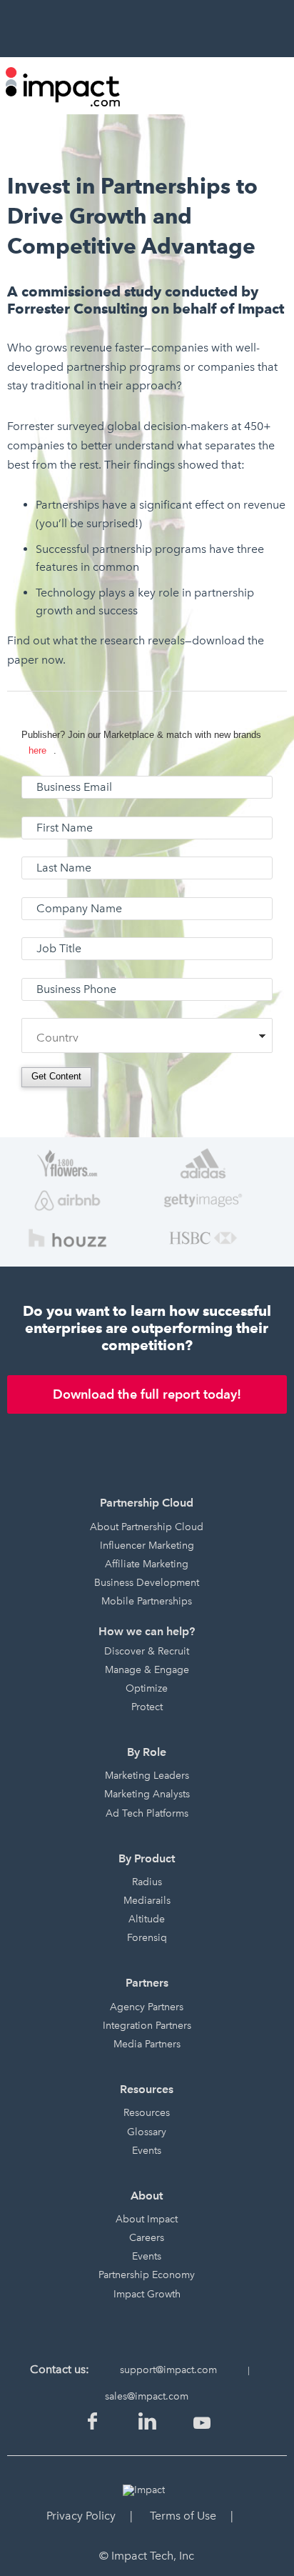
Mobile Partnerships (147, 1601)
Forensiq (147, 1938)
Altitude (147, 1919)
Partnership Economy (147, 2275)
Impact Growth (147, 2294)
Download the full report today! (147, 1394)
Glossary (147, 2132)
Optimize (147, 1688)
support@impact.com (168, 2370)
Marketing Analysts (147, 1794)
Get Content (56, 1076)
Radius (147, 1882)
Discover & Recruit (147, 1651)
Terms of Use (183, 2516)
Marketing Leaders (147, 1776)
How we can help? (147, 1631)
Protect (147, 1707)
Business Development (147, 1583)
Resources (147, 2113)
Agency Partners (147, 2007)
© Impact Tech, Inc (147, 2556)
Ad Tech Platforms (147, 1813)
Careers (147, 2238)
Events (147, 2151)
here (37, 750)
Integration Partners (147, 2026)
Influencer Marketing (147, 1546)
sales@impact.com (147, 2396)
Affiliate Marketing (147, 1564)
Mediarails (147, 1901)
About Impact (147, 2219)
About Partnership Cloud (147, 1527)
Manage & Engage (147, 1670)
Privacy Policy (81, 2516)
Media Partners (147, 2044)
